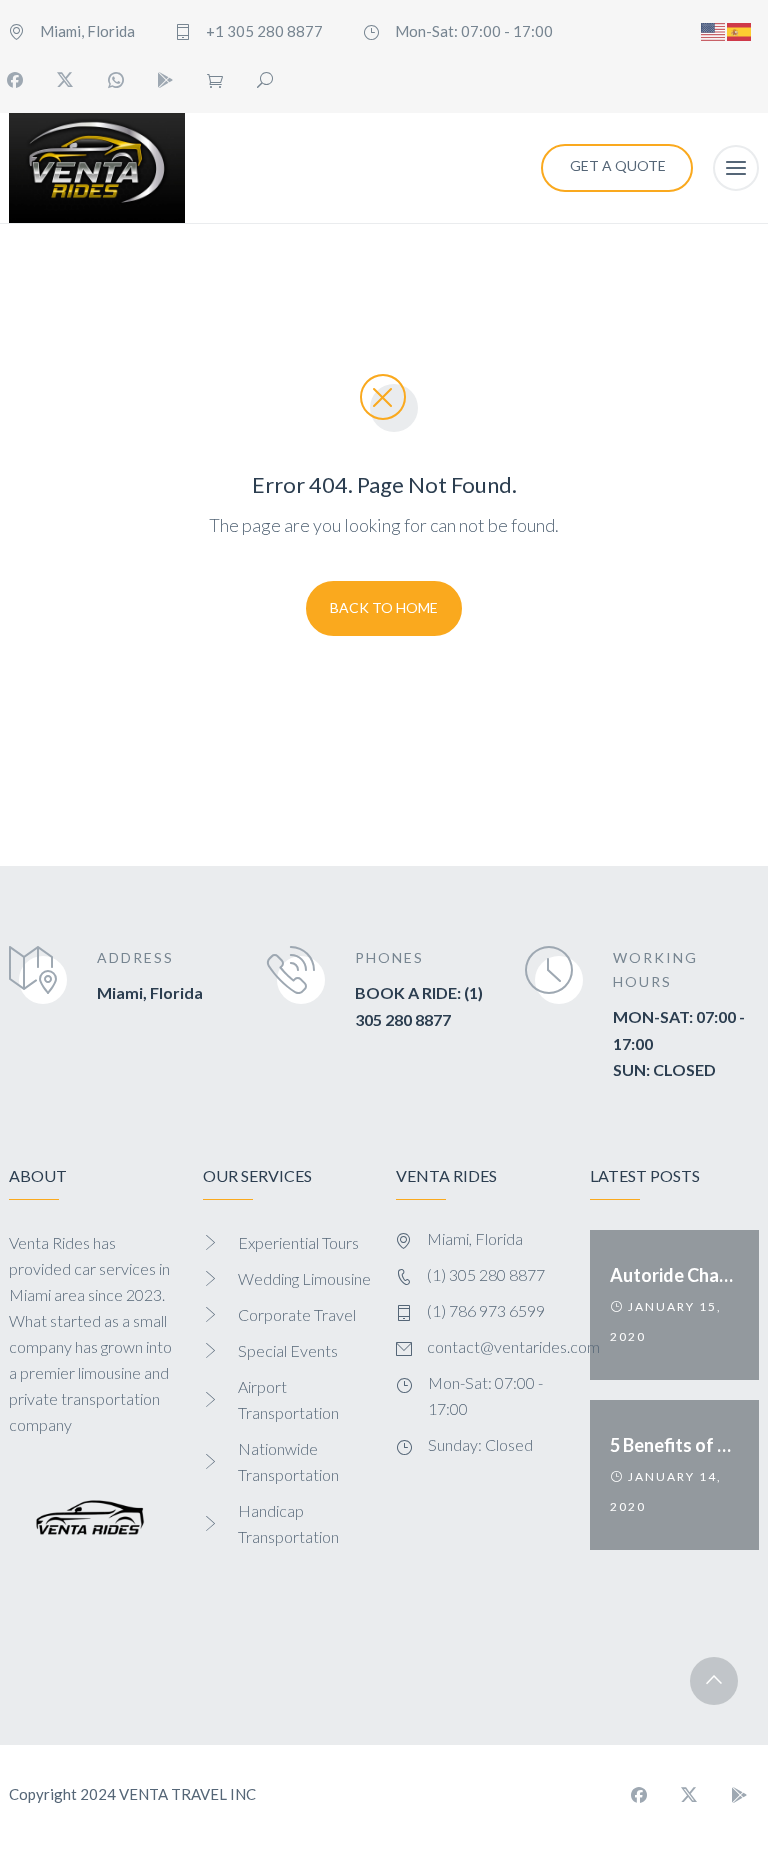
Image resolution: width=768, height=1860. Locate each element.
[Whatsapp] (115, 80)
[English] (714, 29)
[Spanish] (740, 29)
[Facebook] (639, 1795)
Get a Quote (618, 165)
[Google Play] (165, 80)
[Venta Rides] (97, 168)
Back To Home (384, 607)
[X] (65, 80)
